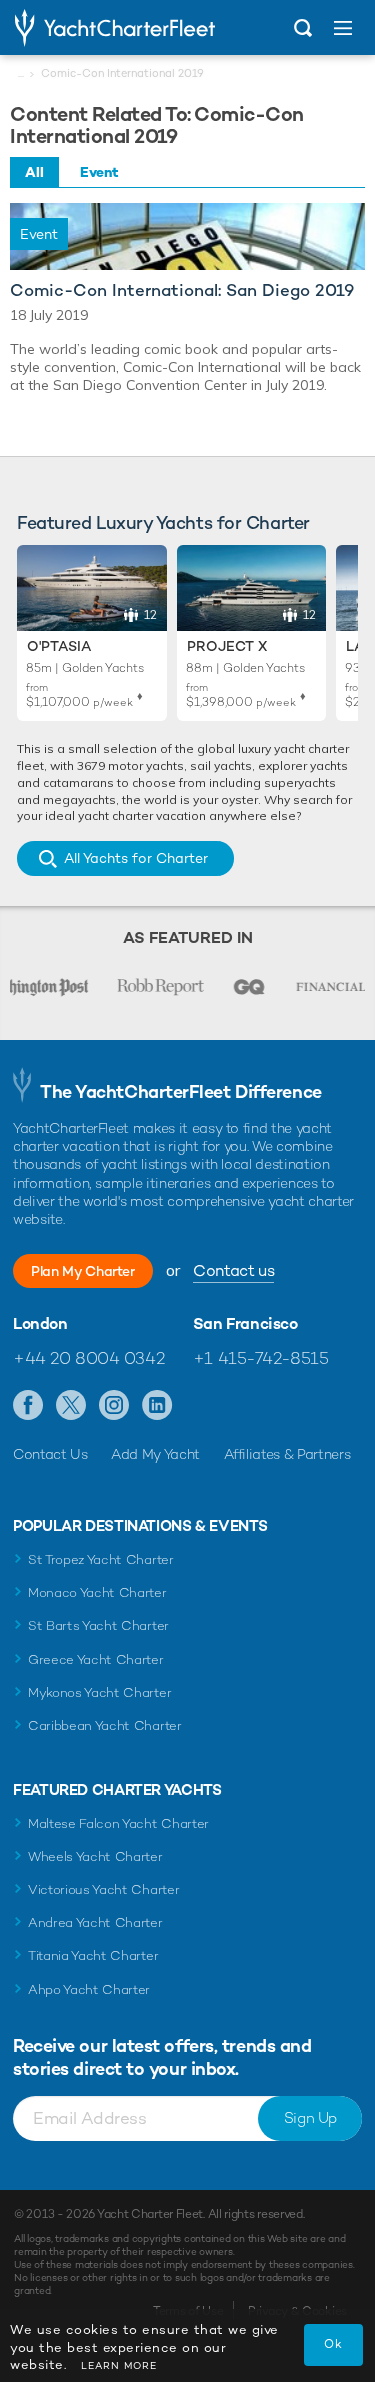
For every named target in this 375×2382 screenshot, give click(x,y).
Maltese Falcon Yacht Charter (118, 1823)
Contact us (233, 1270)
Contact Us (50, 1454)
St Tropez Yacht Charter (101, 1559)
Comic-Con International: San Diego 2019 (182, 290)
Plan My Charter (83, 1271)
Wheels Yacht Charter (95, 1856)
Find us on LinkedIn (157, 1406)
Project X (227, 646)
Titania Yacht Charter (93, 1955)
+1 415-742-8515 (261, 1358)
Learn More (119, 2365)
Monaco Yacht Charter (97, 1592)
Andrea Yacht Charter (95, 1922)
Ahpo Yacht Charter (89, 1989)
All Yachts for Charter (136, 858)
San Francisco (245, 1324)
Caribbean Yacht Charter (105, 1725)
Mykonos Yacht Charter (99, 1692)
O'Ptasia (59, 646)
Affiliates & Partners (287, 1454)
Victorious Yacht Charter (103, 1889)
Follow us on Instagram (114, 1406)
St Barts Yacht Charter (98, 1625)
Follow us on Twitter (71, 1406)
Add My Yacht (155, 1454)
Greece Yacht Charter (96, 1659)
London (40, 1324)
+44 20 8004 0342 (88, 1358)
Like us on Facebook (28, 1406)
